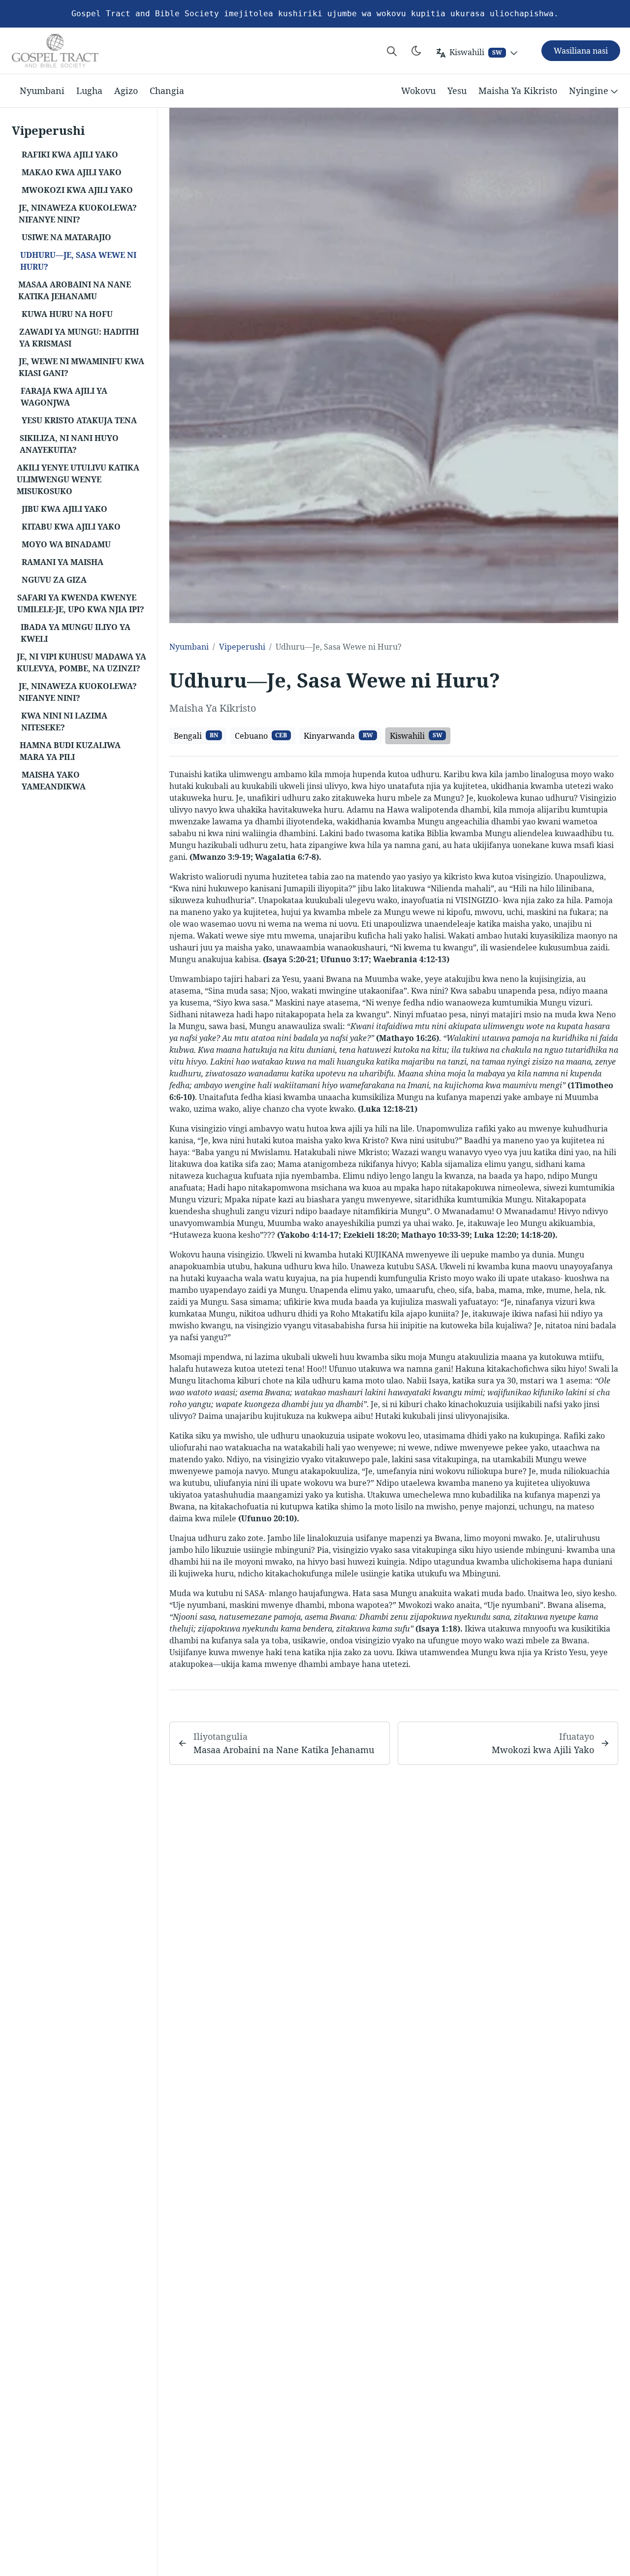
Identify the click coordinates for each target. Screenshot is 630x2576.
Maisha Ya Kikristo (518, 91)
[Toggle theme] (416, 51)
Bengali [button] (196, 736)
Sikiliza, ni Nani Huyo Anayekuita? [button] (69, 444)
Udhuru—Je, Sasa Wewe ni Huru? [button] (78, 261)
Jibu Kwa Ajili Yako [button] (64, 509)
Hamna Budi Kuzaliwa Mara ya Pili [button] (70, 751)
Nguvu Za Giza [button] (54, 580)
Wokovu (418, 91)
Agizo (126, 91)
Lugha (89, 91)
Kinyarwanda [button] (338, 736)
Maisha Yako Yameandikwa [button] (54, 781)
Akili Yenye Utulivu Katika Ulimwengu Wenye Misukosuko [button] (78, 479)
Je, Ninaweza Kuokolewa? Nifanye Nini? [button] (78, 214)
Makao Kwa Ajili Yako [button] (72, 172)
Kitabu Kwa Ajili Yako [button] (71, 527)
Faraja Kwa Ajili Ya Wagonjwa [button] (64, 397)
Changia (167, 91)
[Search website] (392, 51)
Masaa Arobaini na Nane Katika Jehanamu (284, 1750)
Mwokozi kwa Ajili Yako (543, 1750)
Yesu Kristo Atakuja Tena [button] (79, 420)
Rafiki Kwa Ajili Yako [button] (70, 155)
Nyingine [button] (589, 91)
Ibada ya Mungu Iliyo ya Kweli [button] (76, 633)
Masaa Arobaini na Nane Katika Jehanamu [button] (75, 290)
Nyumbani (42, 91)
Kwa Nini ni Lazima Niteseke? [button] (64, 722)
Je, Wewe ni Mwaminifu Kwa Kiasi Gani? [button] (81, 367)
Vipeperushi (242, 647)
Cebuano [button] (261, 736)
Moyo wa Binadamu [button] (66, 544)
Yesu (457, 91)
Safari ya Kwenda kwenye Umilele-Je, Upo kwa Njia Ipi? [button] (81, 603)
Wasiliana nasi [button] (581, 51)
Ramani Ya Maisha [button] (63, 562)
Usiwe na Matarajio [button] (66, 237)
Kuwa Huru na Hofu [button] (67, 314)
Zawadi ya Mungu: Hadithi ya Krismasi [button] (79, 338)
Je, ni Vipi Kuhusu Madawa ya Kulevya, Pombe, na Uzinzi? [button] (81, 662)
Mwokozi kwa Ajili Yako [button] (77, 190)
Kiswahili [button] (416, 736)
